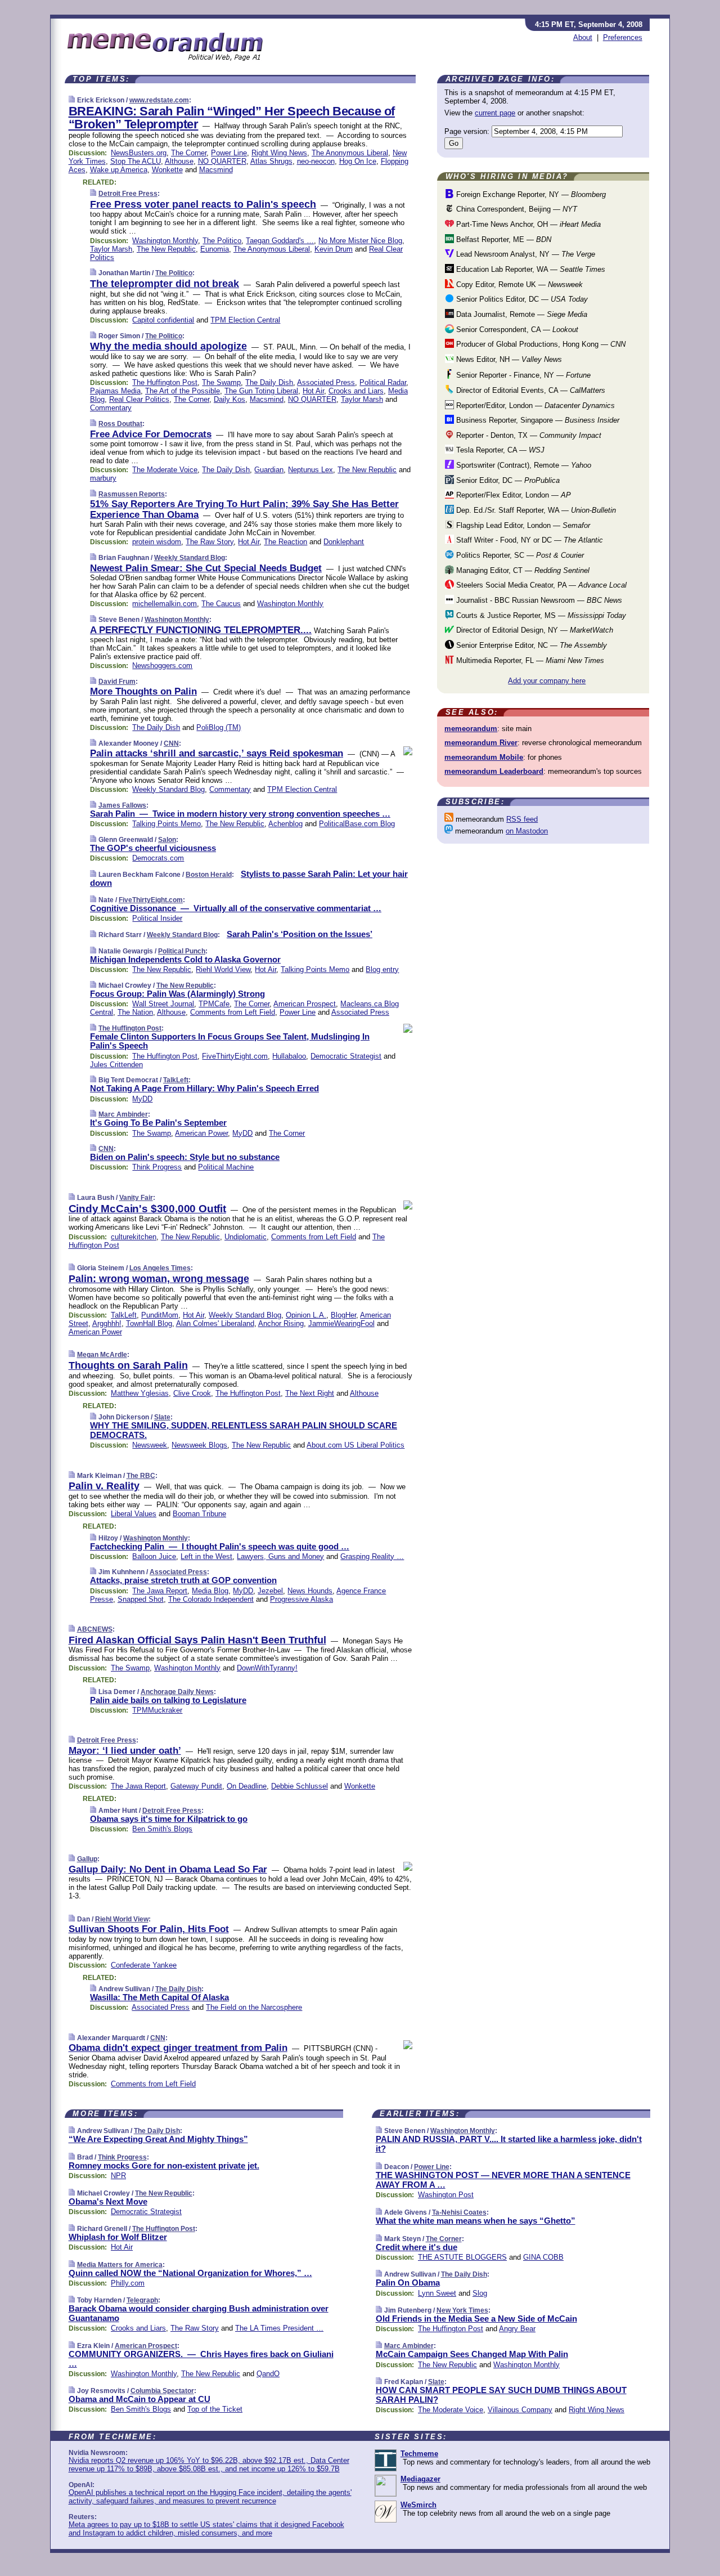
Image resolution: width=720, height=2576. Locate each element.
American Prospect (305, 1004)
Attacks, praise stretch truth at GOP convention (183, 1580)
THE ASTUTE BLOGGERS (462, 2257)
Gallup (87, 1859)
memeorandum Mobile (484, 757)
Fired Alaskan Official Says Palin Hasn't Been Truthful (197, 1640)
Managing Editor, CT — (522, 570)
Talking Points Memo (166, 824)
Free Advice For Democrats (151, 434)
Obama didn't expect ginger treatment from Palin (178, 2048)
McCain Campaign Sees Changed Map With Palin (472, 2354)
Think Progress (157, 1167)
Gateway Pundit (196, 1786)
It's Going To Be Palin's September (158, 1123)
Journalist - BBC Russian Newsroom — (538, 600)
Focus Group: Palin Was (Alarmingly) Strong (177, 994)
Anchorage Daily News (177, 1692)
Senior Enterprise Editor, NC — (530, 645)
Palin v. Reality (104, 1486)
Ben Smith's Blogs (162, 1829)
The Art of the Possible (183, 391)
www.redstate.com (159, 100)
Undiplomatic (246, 1237)
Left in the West (206, 1556)
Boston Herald (209, 875)
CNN (171, 743)
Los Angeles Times (160, 1268)
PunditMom (160, 1315)
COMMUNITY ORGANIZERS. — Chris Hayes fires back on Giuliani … (201, 2359)
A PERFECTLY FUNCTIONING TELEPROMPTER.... (201, 630)
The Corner (189, 153)
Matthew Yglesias (140, 1393)
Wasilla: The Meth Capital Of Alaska (159, 1997)
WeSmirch (418, 2505)
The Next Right (310, 1393)
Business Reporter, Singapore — (537, 420)
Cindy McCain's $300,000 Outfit (147, 1209)
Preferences (623, 37)
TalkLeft (176, 1080)
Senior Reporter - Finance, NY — (522, 375)
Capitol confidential (163, 320)
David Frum (117, 682)
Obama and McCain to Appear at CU (139, 2399)
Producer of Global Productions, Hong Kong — (540, 344)
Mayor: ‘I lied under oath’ (125, 1751)
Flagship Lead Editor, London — (522, 525)
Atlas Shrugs (271, 161)
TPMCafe (214, 1004)
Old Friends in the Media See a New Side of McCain (476, 2319)
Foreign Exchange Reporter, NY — (530, 194)
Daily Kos (229, 399)
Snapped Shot (141, 1599)
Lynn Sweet (437, 2293)
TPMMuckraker (157, 1710)
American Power (201, 1133)
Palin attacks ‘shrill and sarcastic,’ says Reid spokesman (217, 753)
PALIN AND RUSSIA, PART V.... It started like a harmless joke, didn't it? (509, 2144)
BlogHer (343, 1315)
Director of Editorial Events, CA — (530, 390)
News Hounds (310, 1591)
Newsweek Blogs (199, 1445)
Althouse (179, 161)
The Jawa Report (160, 1591)
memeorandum (471, 729)
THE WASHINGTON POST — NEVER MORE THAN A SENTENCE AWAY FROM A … (503, 2180)
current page (495, 113)
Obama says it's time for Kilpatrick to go (169, 1819)
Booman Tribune (199, 1514)
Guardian (269, 470)
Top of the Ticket (215, 2409)
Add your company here (547, 681)
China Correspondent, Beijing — (516, 209)
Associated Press (326, 382)
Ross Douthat (120, 424)
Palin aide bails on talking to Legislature (168, 1700)
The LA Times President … (279, 2328)
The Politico (222, 241)
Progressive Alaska (301, 1599)
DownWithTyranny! (267, 1668)
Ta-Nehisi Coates (459, 2212)
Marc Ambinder (123, 1114)
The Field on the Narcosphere (254, 2007)
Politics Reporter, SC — (519, 555)
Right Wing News (279, 153)
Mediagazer (420, 2479)
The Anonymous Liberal (350, 153)
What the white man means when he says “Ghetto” (476, 2221)
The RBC (141, 1476)
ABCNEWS (95, 1629)
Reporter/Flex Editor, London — (512, 495)
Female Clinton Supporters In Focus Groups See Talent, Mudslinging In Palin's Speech (230, 1041)
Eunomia (215, 249)
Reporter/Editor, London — (534, 406)
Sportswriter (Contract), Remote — (523, 465)
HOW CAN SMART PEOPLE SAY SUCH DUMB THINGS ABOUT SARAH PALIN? (501, 2395)
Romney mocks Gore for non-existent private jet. (164, 2165)
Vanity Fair (136, 1198)
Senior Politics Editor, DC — (521, 299)
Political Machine (226, 1167)
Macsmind (216, 170)
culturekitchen (134, 1237)
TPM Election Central (245, 320)
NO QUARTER (222, 161)
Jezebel (270, 1591)
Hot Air (313, 391)
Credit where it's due (417, 2247)
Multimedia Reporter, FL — (529, 660)
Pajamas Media (115, 391)
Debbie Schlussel (300, 1786)
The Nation (135, 1012)
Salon (167, 840)
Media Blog (210, 1591)
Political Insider (157, 918)
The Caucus (221, 604)
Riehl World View (223, 969)
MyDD (142, 1099)
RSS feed (522, 819)
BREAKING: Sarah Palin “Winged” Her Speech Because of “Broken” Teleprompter (232, 118)
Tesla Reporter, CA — (499, 450)
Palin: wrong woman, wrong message (159, 1279)
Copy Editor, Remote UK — (518, 285)
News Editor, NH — (508, 359)
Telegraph (142, 2300)
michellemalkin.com (165, 604)
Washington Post (446, 2195)
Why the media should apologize (168, 346)
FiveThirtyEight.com (151, 900)
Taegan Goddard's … (280, 241)
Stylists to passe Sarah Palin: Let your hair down (249, 879)
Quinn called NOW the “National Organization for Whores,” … (190, 2273)
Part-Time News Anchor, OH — (527, 224)
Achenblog (285, 824)
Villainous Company (520, 2410)
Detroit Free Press (128, 194)
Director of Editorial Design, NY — (534, 630)
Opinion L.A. (306, 1315)
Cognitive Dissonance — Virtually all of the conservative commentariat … (236, 908)
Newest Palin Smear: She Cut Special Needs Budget (206, 568)
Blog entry (382, 969)
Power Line (229, 153)
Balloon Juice (154, 1556)
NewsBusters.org (139, 153)
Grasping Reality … (372, 1556)
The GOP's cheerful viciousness (153, 848)
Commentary (111, 408)
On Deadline (247, 1786)
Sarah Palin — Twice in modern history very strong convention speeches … (240, 814)
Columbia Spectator (162, 2391)
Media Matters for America (120, 2265)
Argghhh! (107, 1323)
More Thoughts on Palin (143, 691)
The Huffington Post (165, 382)
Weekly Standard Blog (190, 558)
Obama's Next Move (108, 2201)
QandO (268, 2374)
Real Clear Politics (139, 399)
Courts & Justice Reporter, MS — (540, 615)
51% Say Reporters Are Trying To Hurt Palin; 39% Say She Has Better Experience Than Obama (244, 509)
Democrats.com (158, 858)
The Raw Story (210, 542)
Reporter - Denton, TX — (528, 435)
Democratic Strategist (346, 1056)
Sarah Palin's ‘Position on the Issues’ (300, 934)
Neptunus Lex (310, 470)
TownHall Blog (149, 1323)
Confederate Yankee (144, 1965)
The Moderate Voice (165, 470)
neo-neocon (316, 161)
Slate (162, 1417)
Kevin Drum (334, 249)
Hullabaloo (289, 1056)
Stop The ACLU (136, 161)
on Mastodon (527, 831)
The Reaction (285, 542)
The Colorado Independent (211, 1599)
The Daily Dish (269, 382)
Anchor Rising (281, 1323)
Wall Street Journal (163, 1004)
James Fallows (122, 805)
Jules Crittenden (116, 1065)
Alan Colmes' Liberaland (215, 1323)
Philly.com (128, 2283)
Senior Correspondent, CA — (516, 330)
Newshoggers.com (162, 666)
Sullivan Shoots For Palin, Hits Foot (149, 1929)
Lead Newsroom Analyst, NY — (525, 254)
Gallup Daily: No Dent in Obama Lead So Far (168, 1869)
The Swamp (221, 382)
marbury (103, 478)
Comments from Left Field (233, 1012)
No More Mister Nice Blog (360, 241)
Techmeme (419, 2454)
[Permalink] (72, 100)
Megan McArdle (102, 1355)
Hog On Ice (358, 161)
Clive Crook (192, 1393)
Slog (480, 2293)
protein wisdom (157, 542)
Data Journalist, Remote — (521, 314)
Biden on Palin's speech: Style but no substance (185, 1157)
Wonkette (167, 170)
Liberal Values (134, 1514)
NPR (118, 2176)
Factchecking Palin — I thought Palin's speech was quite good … (220, 1546)
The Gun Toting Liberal (261, 391)
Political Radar (383, 382)
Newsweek (150, 1445)
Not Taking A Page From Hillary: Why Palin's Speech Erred (204, 1088)
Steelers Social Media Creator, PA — (540, 585)
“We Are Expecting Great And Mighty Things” (158, 2139)
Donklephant (344, 542)
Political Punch (182, 951)
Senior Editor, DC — (507, 480)
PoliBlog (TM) (219, 727)
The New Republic (166, 249)
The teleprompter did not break (165, 284)
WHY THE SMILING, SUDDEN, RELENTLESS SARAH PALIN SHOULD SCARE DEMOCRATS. (244, 1430)
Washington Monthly (165, 241)
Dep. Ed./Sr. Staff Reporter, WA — (535, 510)
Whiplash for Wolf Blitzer (118, 2237)
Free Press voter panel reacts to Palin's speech (203, 204)
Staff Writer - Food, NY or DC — (528, 540)
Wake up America (119, 170)
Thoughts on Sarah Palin (128, 1365)
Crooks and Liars (356, 391)
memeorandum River (481, 743)
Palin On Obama (408, 2282)
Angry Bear (517, 2329)
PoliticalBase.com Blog (357, 824)
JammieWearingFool (341, 1323)
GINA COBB (543, 2257)
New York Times (462, 2310)
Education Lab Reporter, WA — (530, 269)
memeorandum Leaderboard (494, 771)
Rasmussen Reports (132, 494)
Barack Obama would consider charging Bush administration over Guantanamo (199, 2313)
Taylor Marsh (111, 249)
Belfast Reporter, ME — (503, 239)
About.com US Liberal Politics (355, 1445)
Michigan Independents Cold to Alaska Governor (185, 959)
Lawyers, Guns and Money (280, 1556)
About (583, 37)
